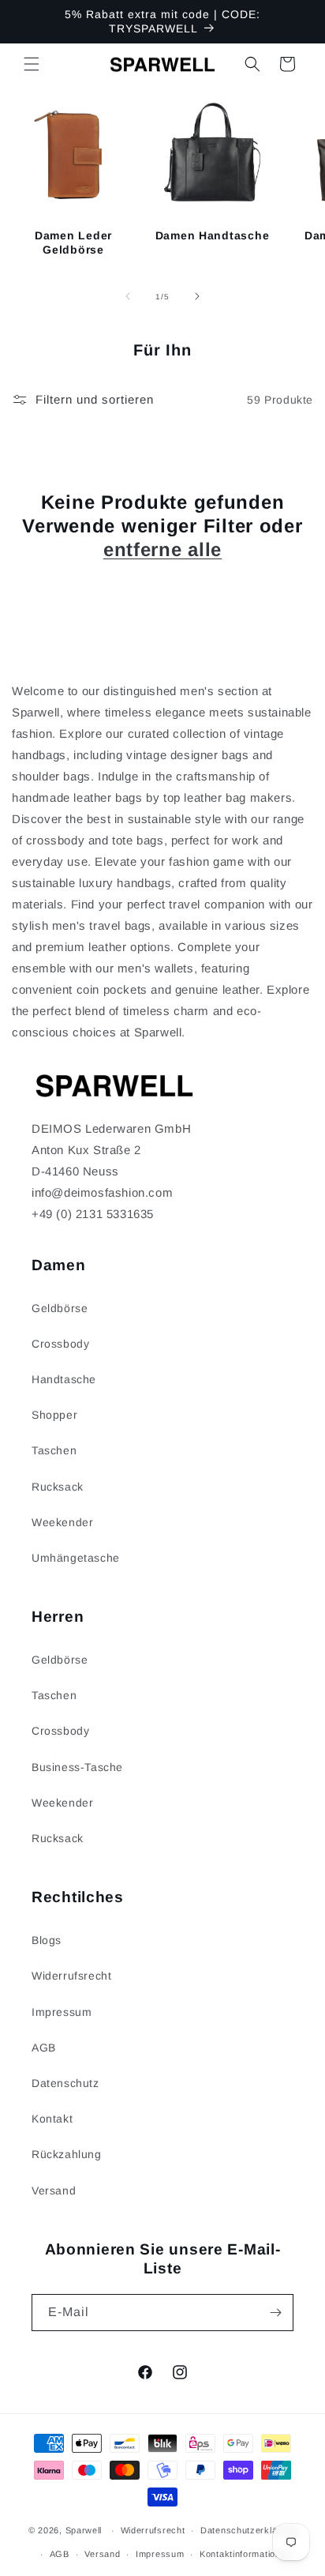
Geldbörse (60, 1308)
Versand (54, 2191)
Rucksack (58, 1487)
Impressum (62, 2012)
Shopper (54, 1415)
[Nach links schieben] (128, 296)
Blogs (47, 1940)
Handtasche (64, 1379)
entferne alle (162, 549)
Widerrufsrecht (71, 1976)
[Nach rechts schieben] (197, 296)
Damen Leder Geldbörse (73, 243)
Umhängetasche (76, 1558)
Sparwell (84, 2530)
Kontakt (52, 2119)
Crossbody (60, 1344)
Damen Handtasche (213, 235)
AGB (44, 2048)
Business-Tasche (77, 1767)
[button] (32, 64)
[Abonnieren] (275, 2313)
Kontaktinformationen (245, 2554)
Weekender (62, 1522)
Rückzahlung (67, 2154)
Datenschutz (65, 2083)
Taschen (54, 1450)
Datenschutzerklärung (248, 2530)
